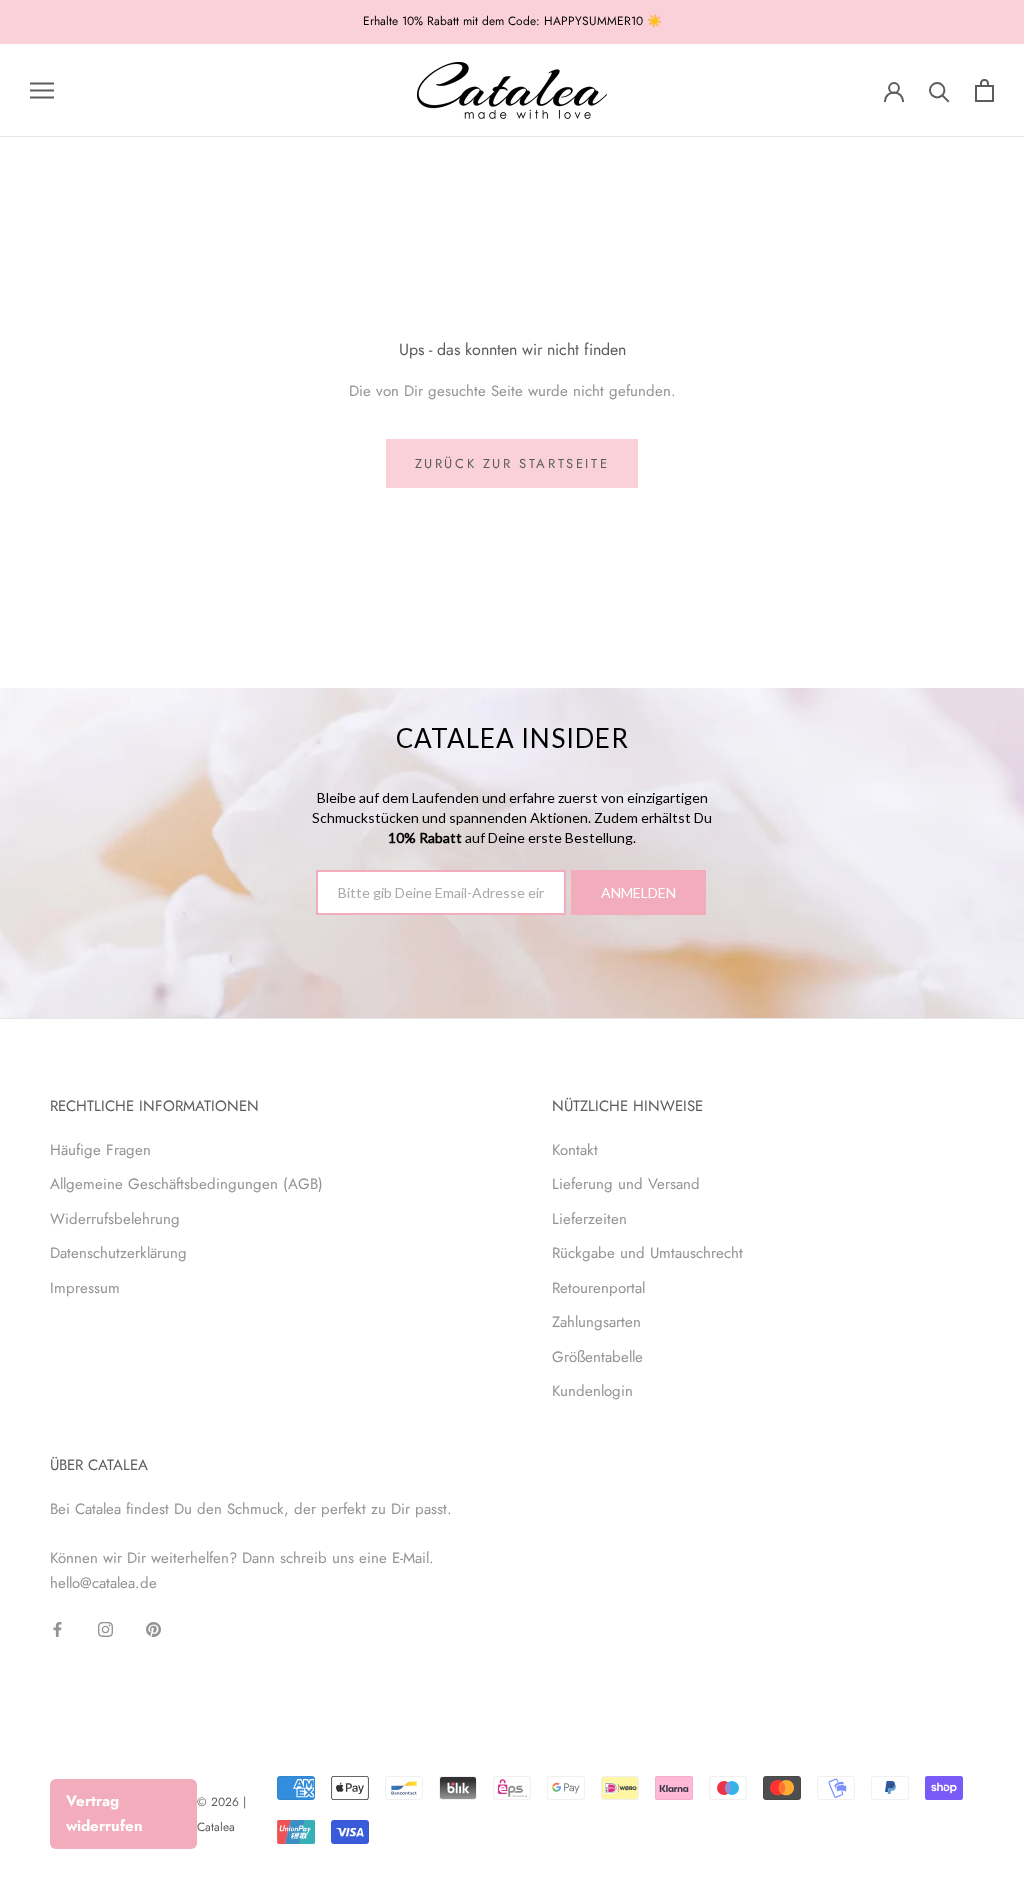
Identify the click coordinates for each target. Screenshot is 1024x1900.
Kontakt (575, 1150)
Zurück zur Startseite (512, 463)
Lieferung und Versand (626, 1184)
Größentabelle (597, 1357)
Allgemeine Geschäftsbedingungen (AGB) (186, 1184)
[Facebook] (57, 1628)
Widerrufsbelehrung (115, 1219)
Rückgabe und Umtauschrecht (647, 1253)
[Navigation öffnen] (42, 90)
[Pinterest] (153, 1628)
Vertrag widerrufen (104, 1813)
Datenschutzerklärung (118, 1253)
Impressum (85, 1288)
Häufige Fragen (100, 1150)
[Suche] (939, 90)
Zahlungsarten (596, 1322)
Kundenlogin (592, 1391)
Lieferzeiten (589, 1219)
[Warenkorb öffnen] (984, 90)
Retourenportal (598, 1288)
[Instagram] (105, 1628)
